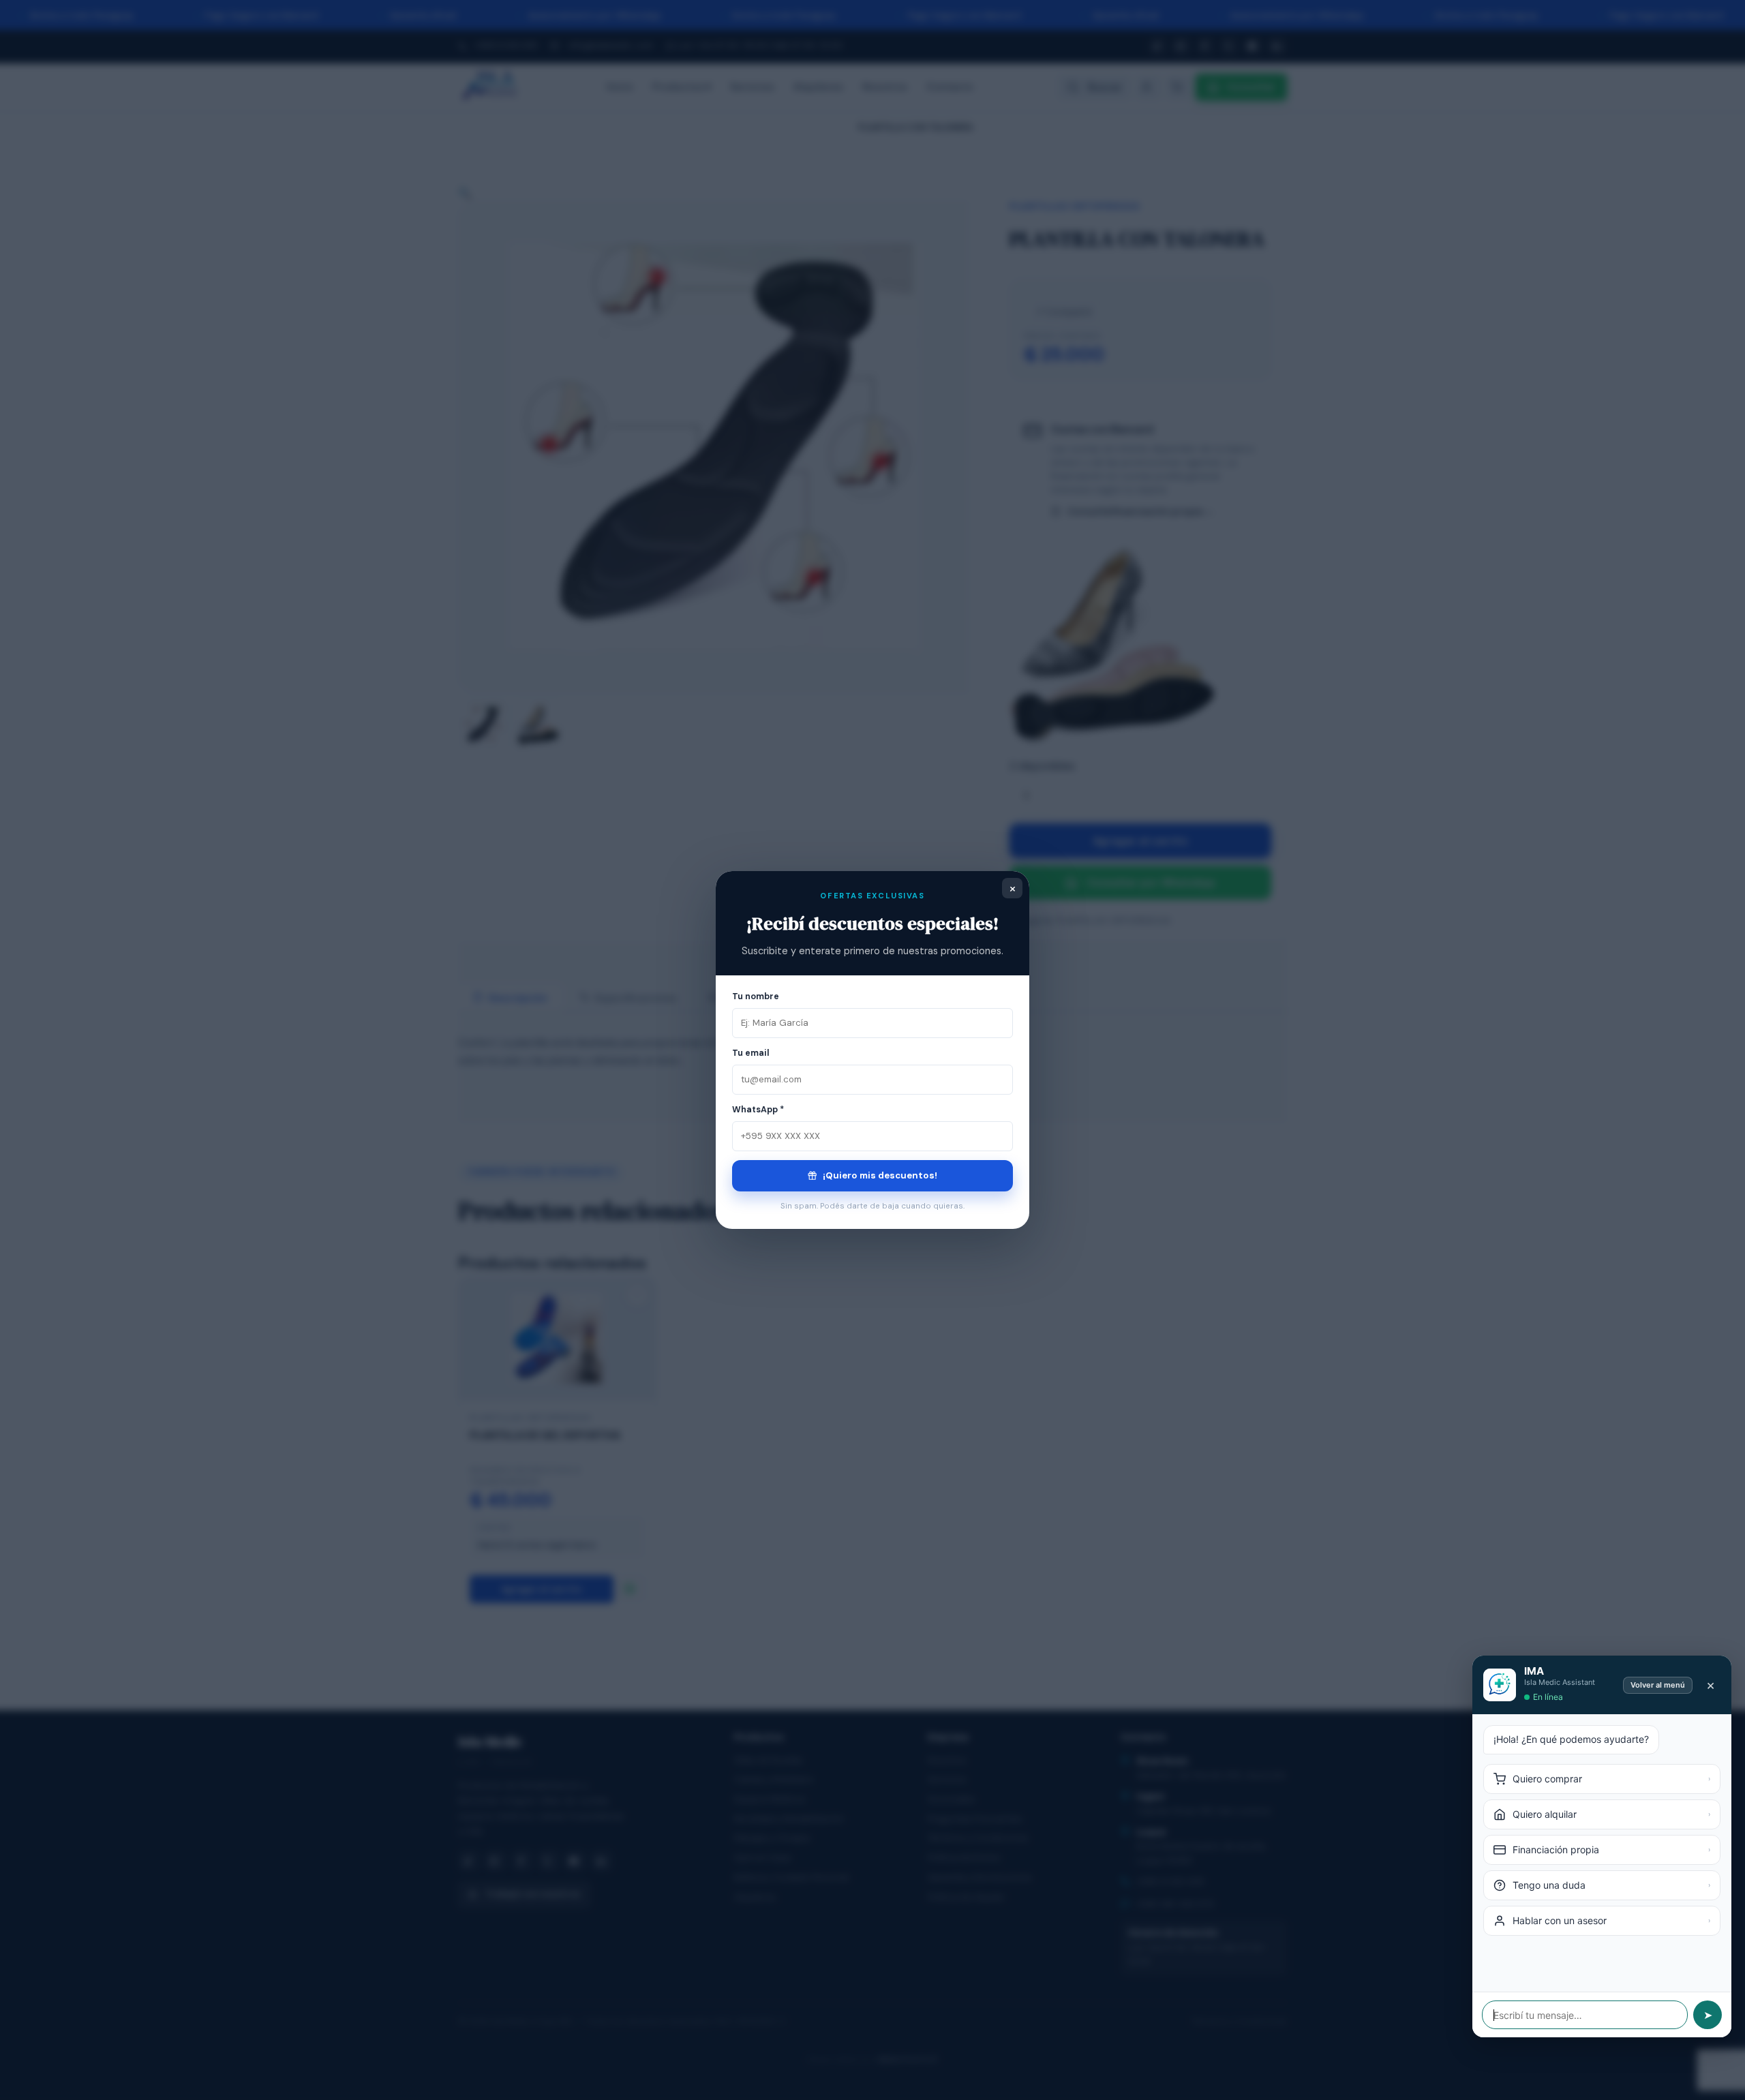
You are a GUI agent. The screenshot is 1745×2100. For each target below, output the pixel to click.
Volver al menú (1658, 1685)
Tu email (751, 1053)
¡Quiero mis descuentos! (879, 1175)
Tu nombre (756, 996)
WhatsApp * (758, 1110)
